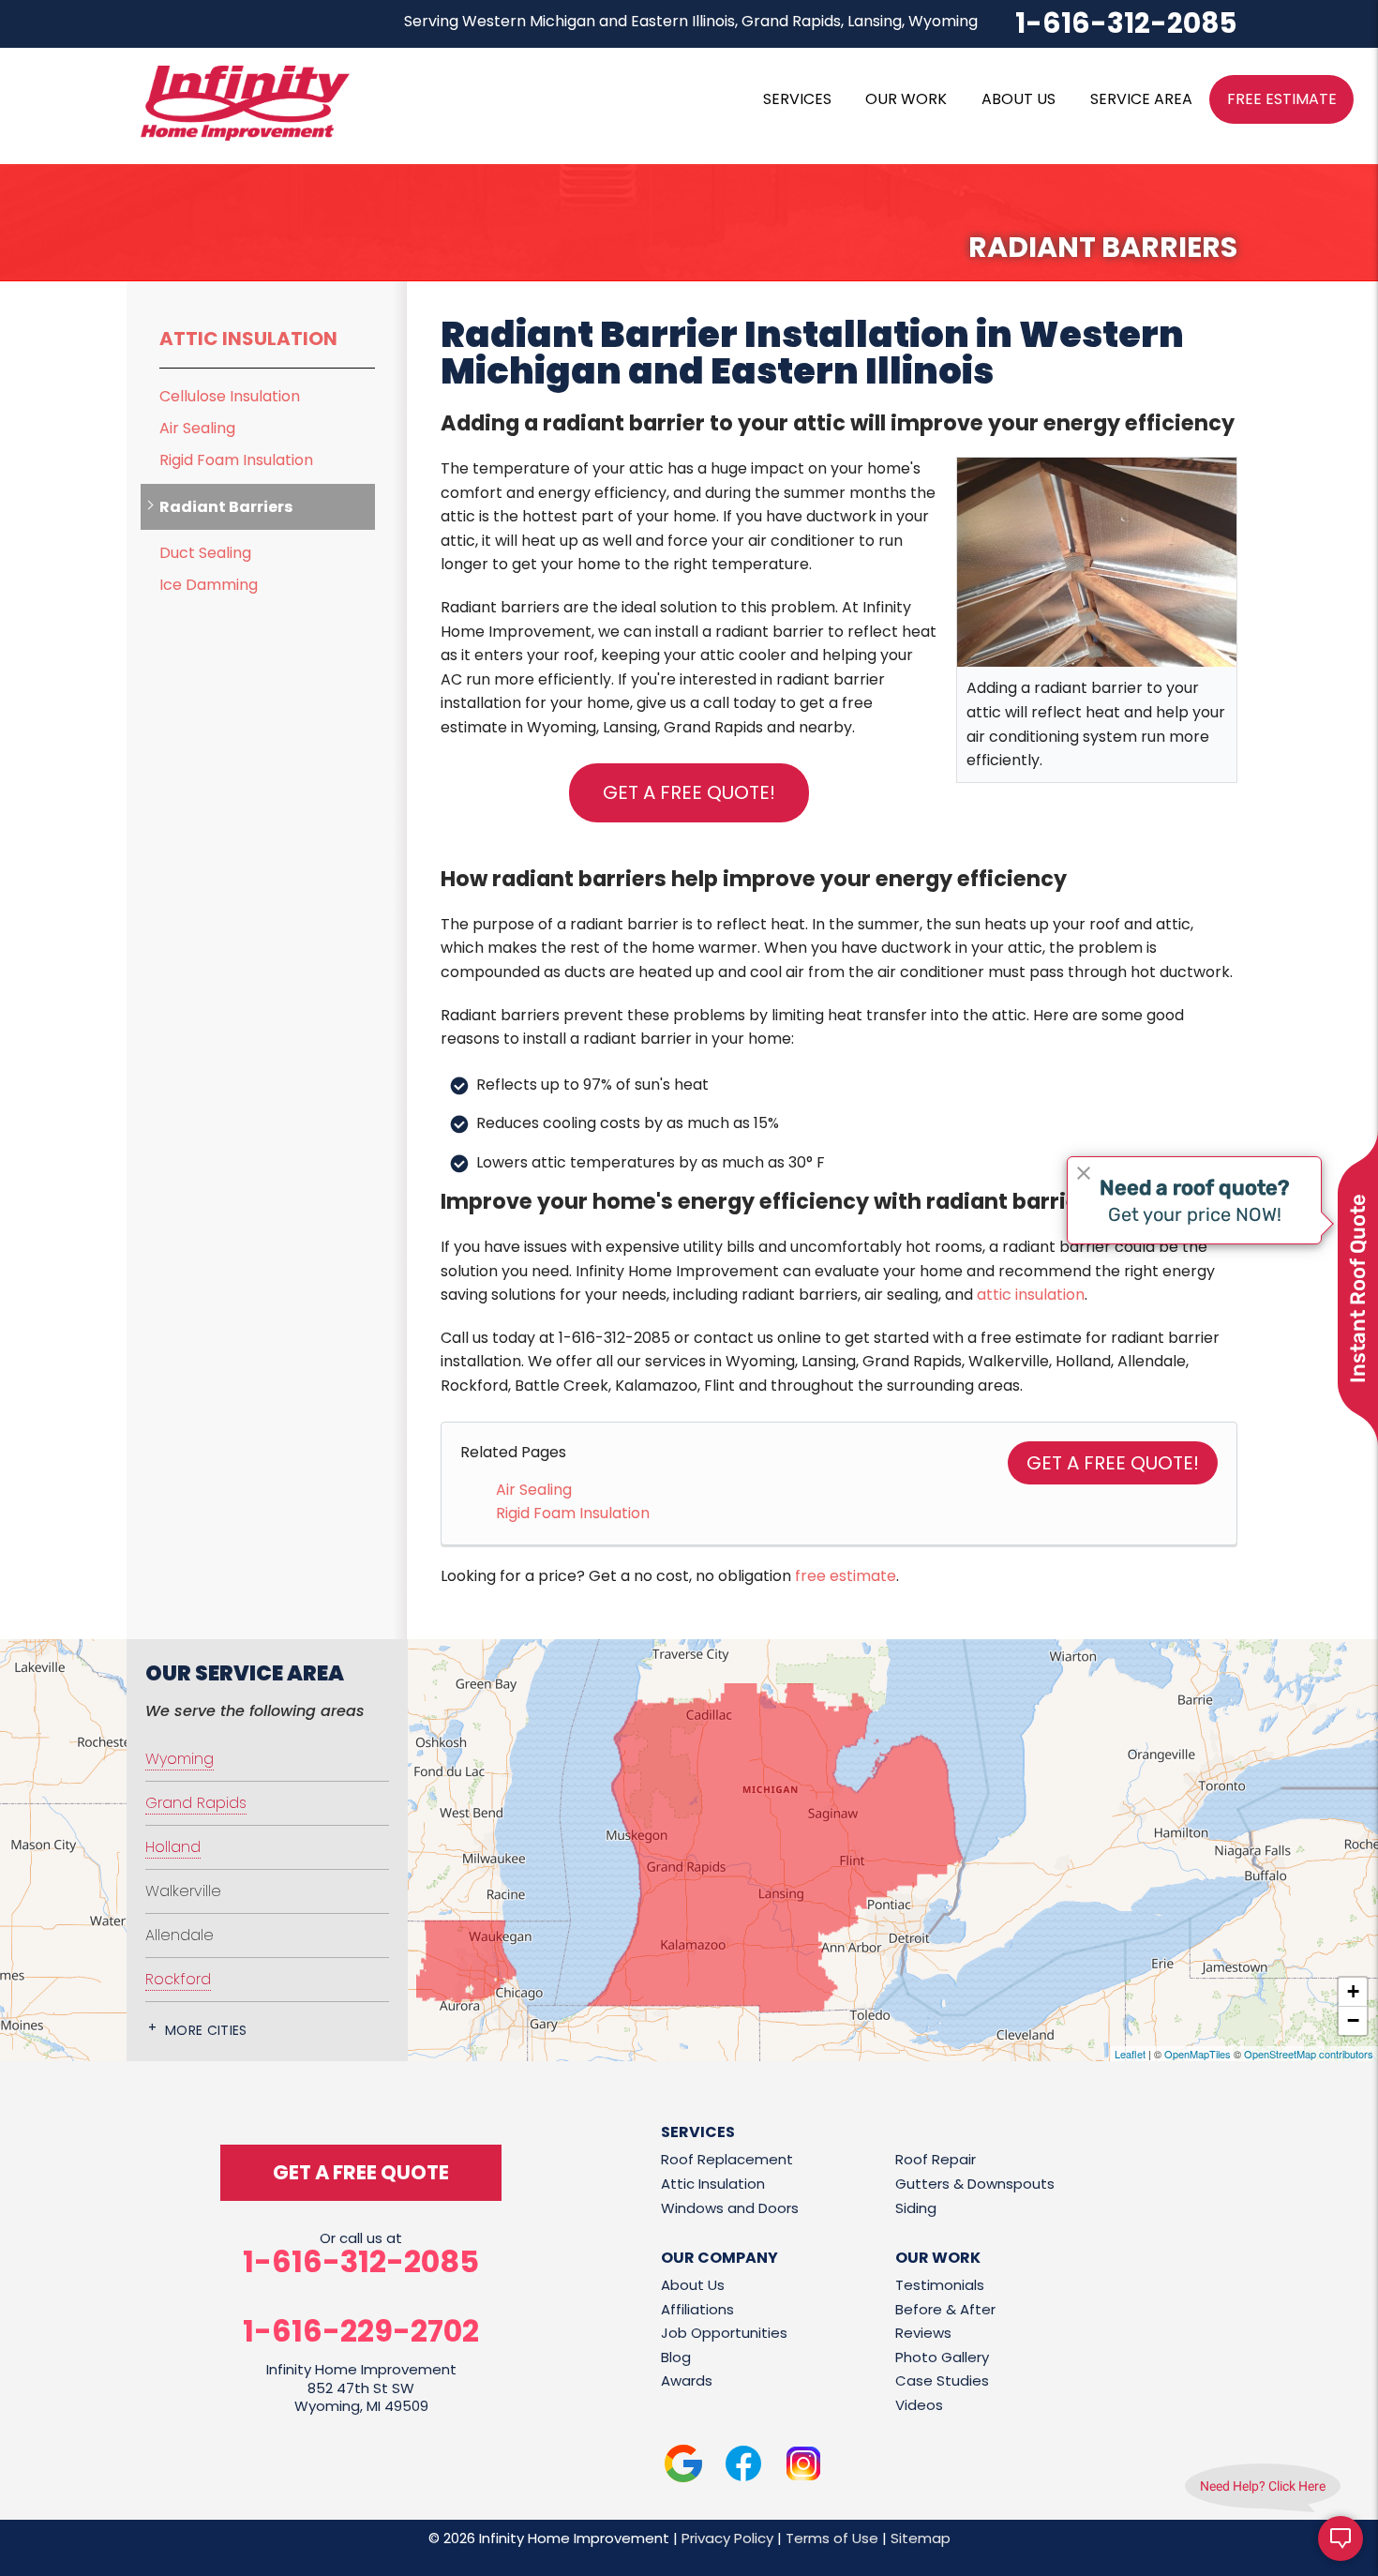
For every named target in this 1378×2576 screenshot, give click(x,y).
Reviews (923, 2333)
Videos (919, 2405)
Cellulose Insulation (230, 396)
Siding (916, 2208)
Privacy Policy (727, 2538)
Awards (687, 2380)
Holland (173, 1847)
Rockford (178, 1979)
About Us (693, 2285)
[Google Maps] (683, 2467)
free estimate (846, 1576)
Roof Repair (936, 2159)
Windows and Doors (730, 2208)
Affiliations (697, 2309)
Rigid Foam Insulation (573, 1513)
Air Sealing (534, 1490)
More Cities (206, 2030)
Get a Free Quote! (689, 792)
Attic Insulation (248, 339)
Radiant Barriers (226, 507)
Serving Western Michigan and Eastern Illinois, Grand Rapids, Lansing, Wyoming (691, 21)
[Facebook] (743, 2467)
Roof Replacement (727, 2159)
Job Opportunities (724, 2333)
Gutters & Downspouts (975, 2184)
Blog (676, 2357)
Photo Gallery (942, 2357)
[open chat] (1341, 2538)
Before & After (945, 2309)
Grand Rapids (196, 1803)
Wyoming (180, 1759)
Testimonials (940, 2285)
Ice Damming (209, 585)
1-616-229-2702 (361, 2331)
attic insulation (1031, 1295)
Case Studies (942, 2380)
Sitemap (921, 2538)
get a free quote (361, 2172)
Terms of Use (832, 2538)
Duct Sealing (205, 553)
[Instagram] (803, 2467)
